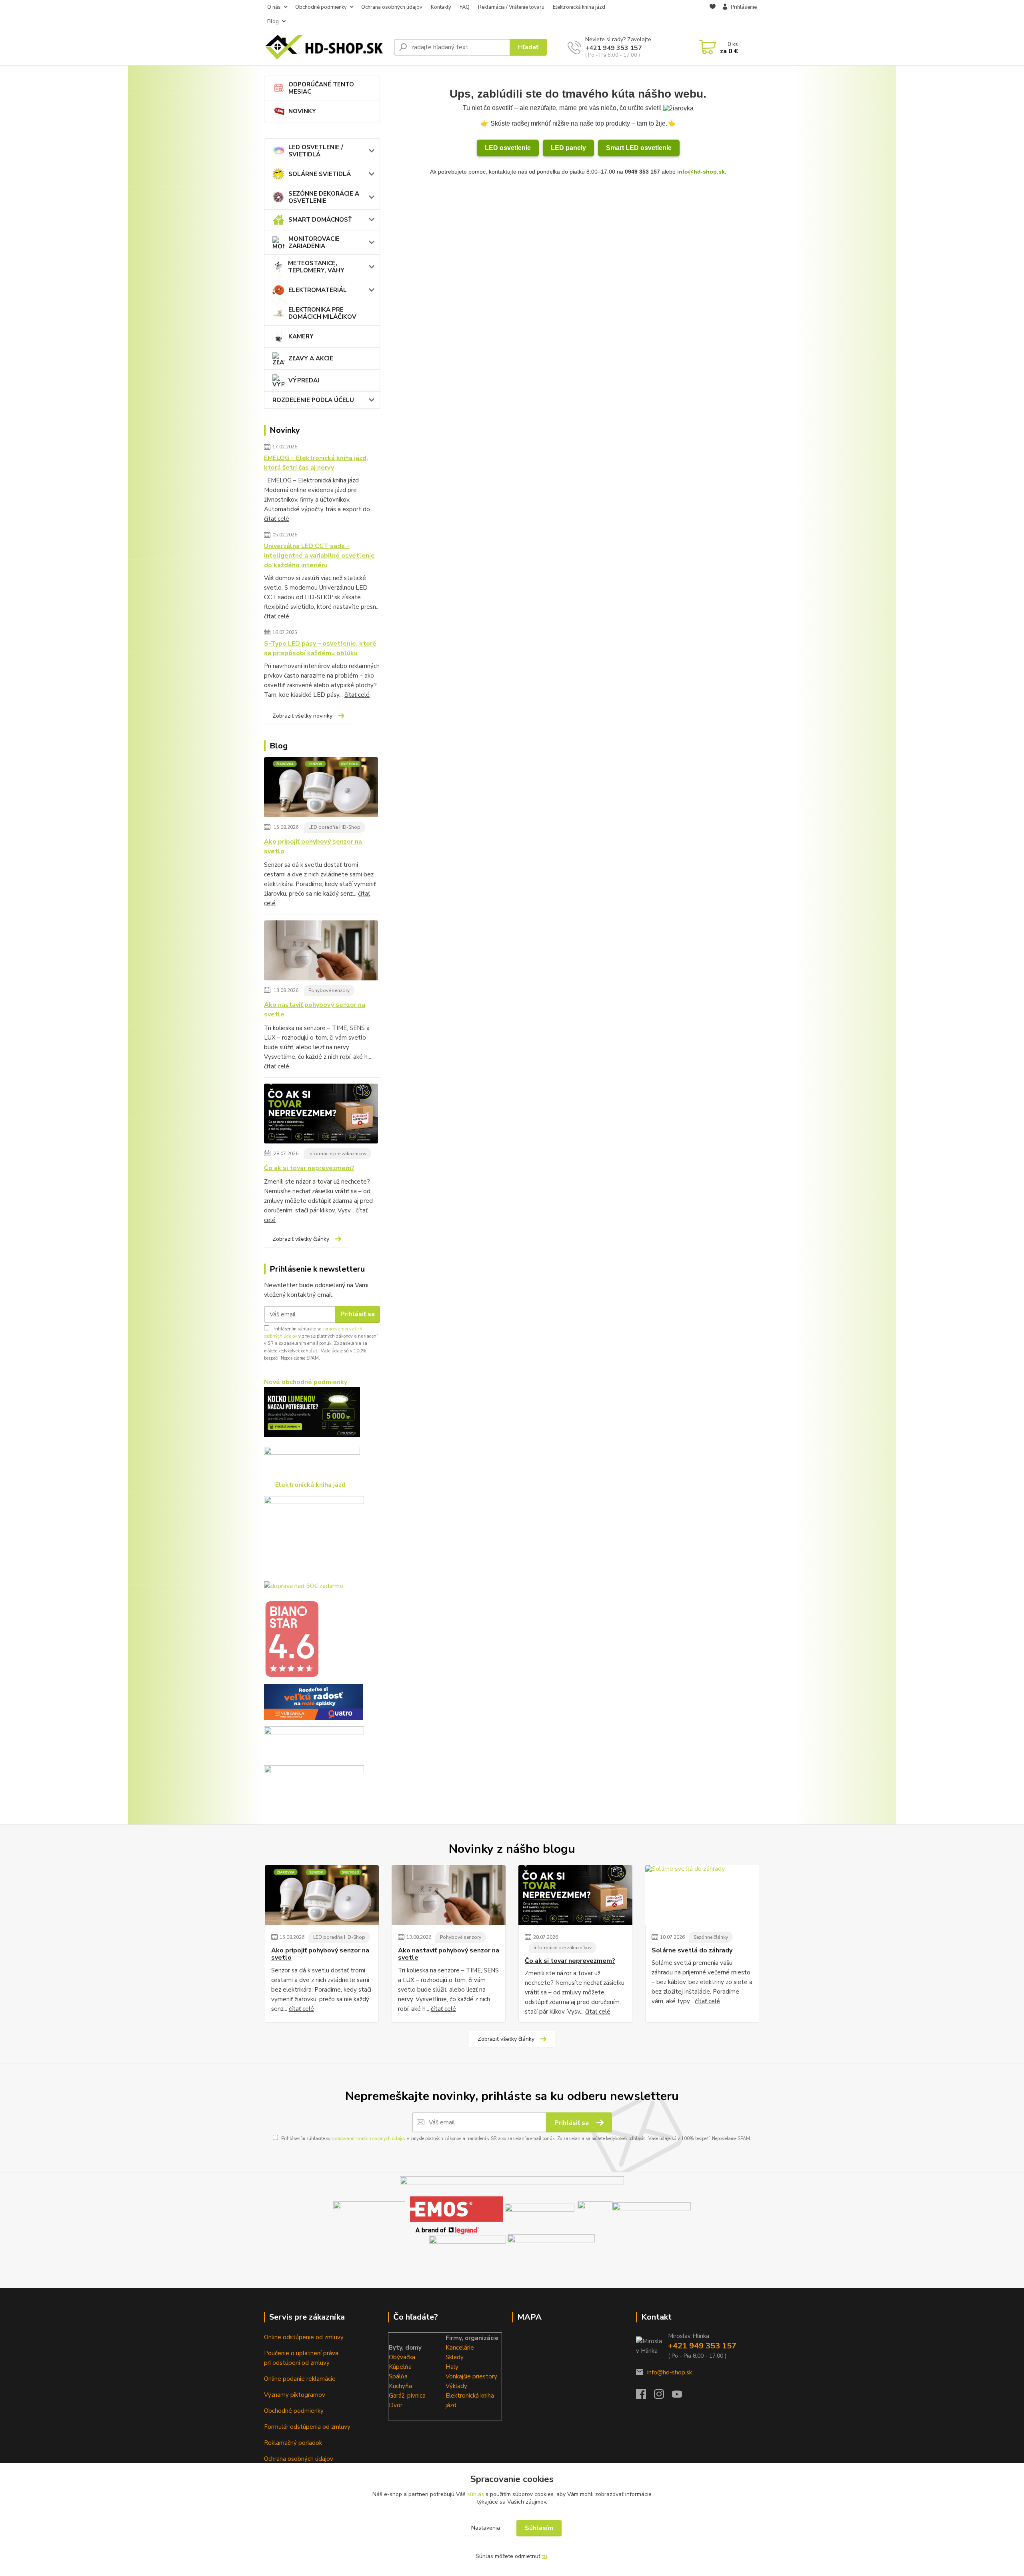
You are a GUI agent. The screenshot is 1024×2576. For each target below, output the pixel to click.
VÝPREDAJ (304, 380)
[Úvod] (326, 47)
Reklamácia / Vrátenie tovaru (511, 7)
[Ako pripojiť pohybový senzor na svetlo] (321, 788)
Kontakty (441, 7)
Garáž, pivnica (407, 2396)
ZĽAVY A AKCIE (311, 358)
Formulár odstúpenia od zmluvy (307, 2427)
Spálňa (398, 2376)
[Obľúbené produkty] (713, 15)
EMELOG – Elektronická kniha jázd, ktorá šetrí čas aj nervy (316, 463)
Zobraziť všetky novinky (302, 716)
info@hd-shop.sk (701, 172)
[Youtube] (681, 2396)
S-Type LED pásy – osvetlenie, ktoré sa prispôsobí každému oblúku (320, 648)
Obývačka (402, 2357)
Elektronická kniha (470, 2396)
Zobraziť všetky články (301, 1239)
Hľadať (528, 47)
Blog (273, 22)
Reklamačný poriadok (293, 2443)
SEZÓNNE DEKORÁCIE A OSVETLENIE (324, 197)
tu (545, 2556)
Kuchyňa (400, 2386)
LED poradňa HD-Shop (334, 827)
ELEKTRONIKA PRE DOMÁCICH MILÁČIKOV (322, 313)
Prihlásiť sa (358, 1314)
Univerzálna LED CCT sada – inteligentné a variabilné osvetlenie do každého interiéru (319, 556)
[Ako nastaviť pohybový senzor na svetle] (321, 952)
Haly (452, 2367)
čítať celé (277, 519)
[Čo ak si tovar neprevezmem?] (321, 1115)
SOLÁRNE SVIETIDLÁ (320, 174)
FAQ (465, 7)
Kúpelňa (400, 2367)
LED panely (568, 148)
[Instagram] (663, 2396)
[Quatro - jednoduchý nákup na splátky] (314, 1702)
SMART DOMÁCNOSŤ (320, 220)
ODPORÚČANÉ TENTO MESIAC (321, 88)
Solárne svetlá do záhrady (692, 1950)
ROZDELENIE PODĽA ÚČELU (313, 400)
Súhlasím (539, 2528)
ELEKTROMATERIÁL (318, 290)
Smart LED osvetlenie (639, 148)
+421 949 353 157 (614, 48)
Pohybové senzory (329, 990)
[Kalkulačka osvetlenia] (312, 1412)
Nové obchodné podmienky (306, 1382)
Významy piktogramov (295, 2395)
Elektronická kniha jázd (579, 7)
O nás (274, 7)
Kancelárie (460, 2348)
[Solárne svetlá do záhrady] (702, 1895)
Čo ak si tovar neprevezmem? (309, 1168)
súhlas (476, 2494)
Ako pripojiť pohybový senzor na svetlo (313, 846)
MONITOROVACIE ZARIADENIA (314, 242)
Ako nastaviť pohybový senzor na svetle (315, 1010)
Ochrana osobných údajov (392, 7)
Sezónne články (711, 1937)
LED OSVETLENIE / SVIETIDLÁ (316, 151)
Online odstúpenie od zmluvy (304, 2337)
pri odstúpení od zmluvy (297, 2363)
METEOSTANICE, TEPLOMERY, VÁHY (316, 267)
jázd (451, 2405)
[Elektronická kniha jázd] (551, 2249)
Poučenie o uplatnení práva (301, 2353)
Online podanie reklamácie (300, 2379)
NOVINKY (302, 111)
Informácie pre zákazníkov (337, 1154)
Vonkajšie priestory (471, 2376)
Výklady (456, 2386)
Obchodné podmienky (321, 7)
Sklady (455, 2357)
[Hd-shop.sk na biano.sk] (292, 1639)
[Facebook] (645, 2396)
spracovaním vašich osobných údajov (368, 2139)
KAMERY (301, 336)
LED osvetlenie (508, 148)
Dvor (396, 2405)
